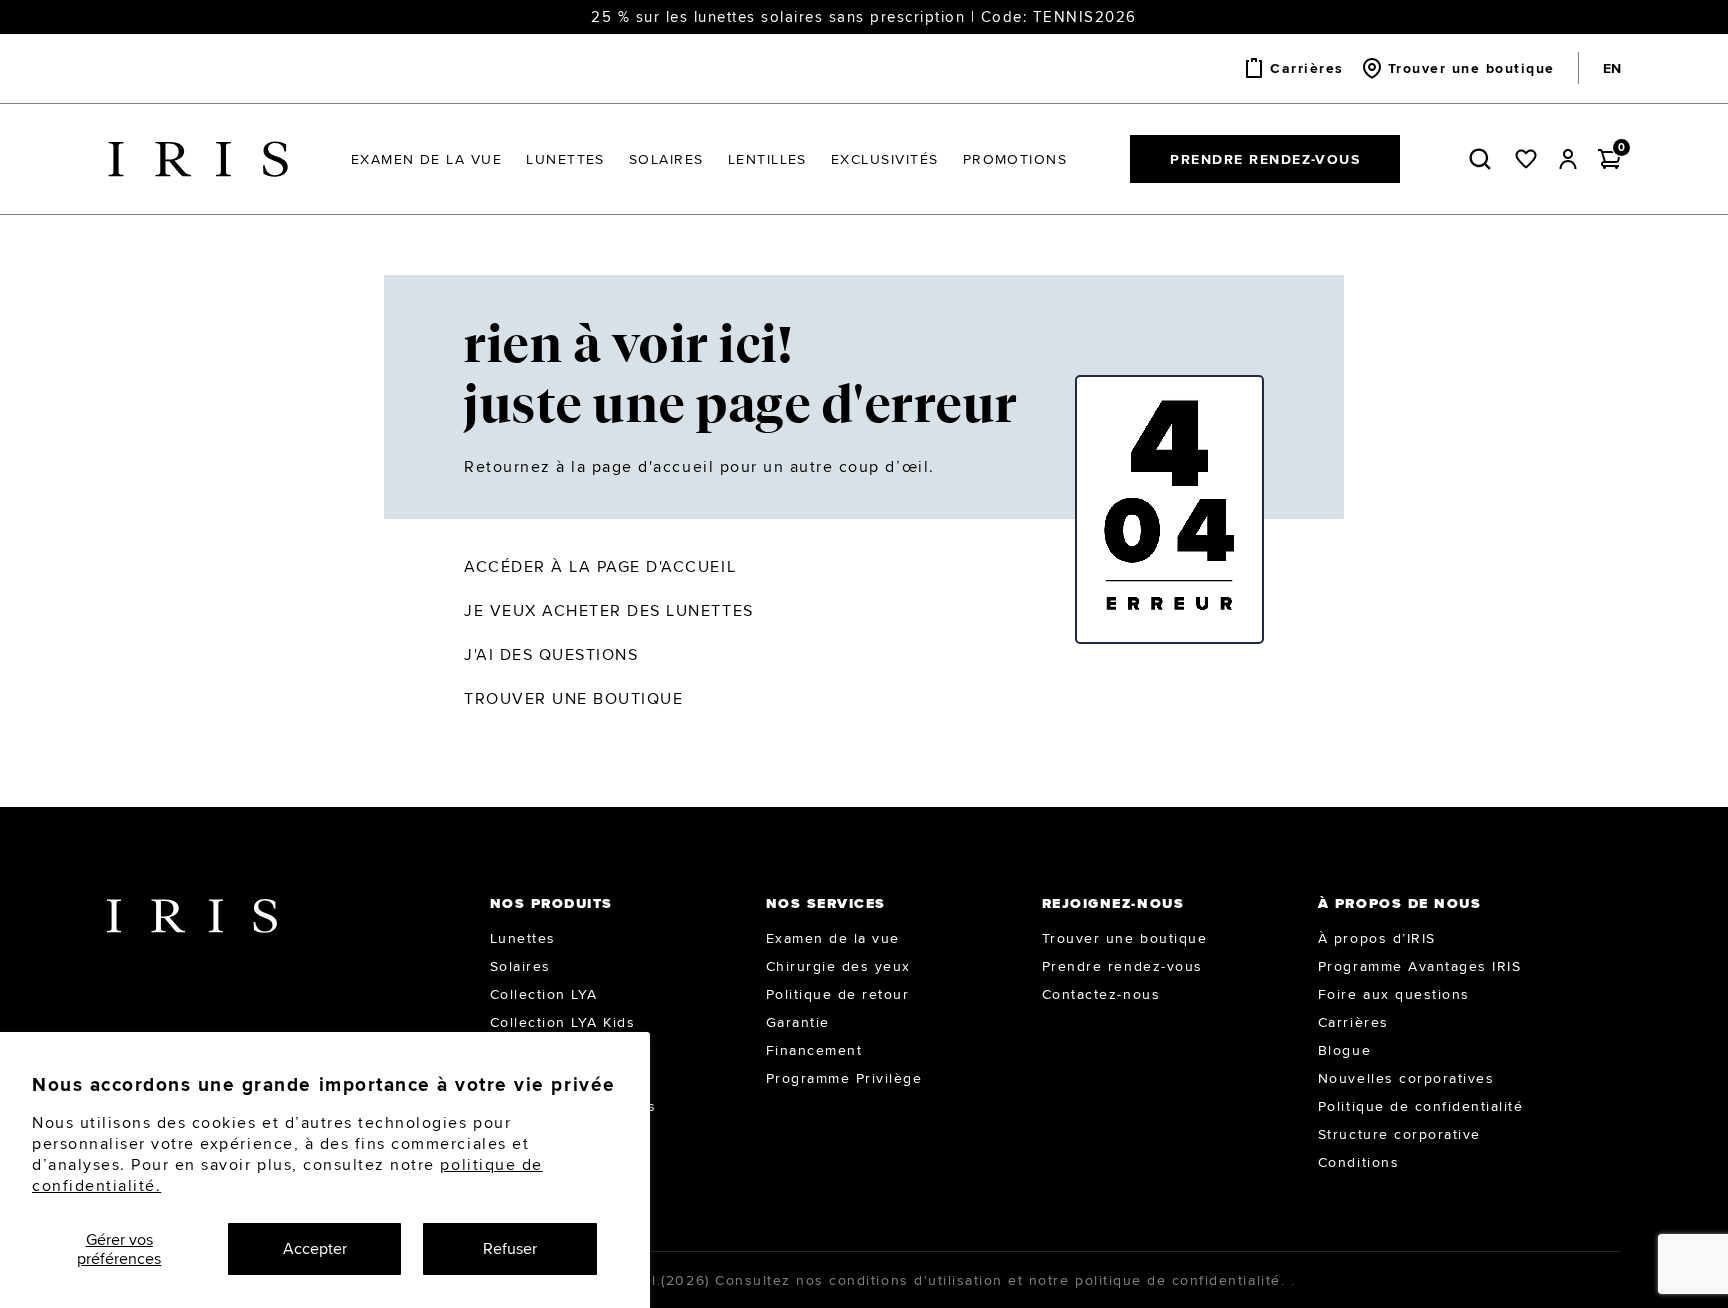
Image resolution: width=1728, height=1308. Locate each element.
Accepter (315, 1248)
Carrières (1353, 1022)
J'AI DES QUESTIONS (551, 654)
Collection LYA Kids (563, 1022)
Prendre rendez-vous (1265, 159)
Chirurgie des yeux (838, 966)
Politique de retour (838, 994)
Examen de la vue (833, 938)
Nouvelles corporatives (1406, 1078)
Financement (814, 1050)
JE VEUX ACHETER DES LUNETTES (609, 610)
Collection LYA (544, 994)
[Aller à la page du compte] (1568, 159)
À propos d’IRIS (1377, 938)
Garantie (798, 1022)
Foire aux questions (1394, 994)
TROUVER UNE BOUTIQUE (573, 698)
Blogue (1344, 1050)
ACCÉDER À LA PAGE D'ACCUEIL (600, 566)
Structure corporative (1399, 1134)
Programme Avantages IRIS (1419, 966)
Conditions (1358, 1162)
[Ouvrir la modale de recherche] (1484, 159)
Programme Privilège (844, 1078)
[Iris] (198, 159)
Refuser (510, 1248)
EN (1612, 68)
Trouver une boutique (1124, 938)
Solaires (520, 966)
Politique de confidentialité (1421, 1106)
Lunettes (523, 938)
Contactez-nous (1101, 994)
